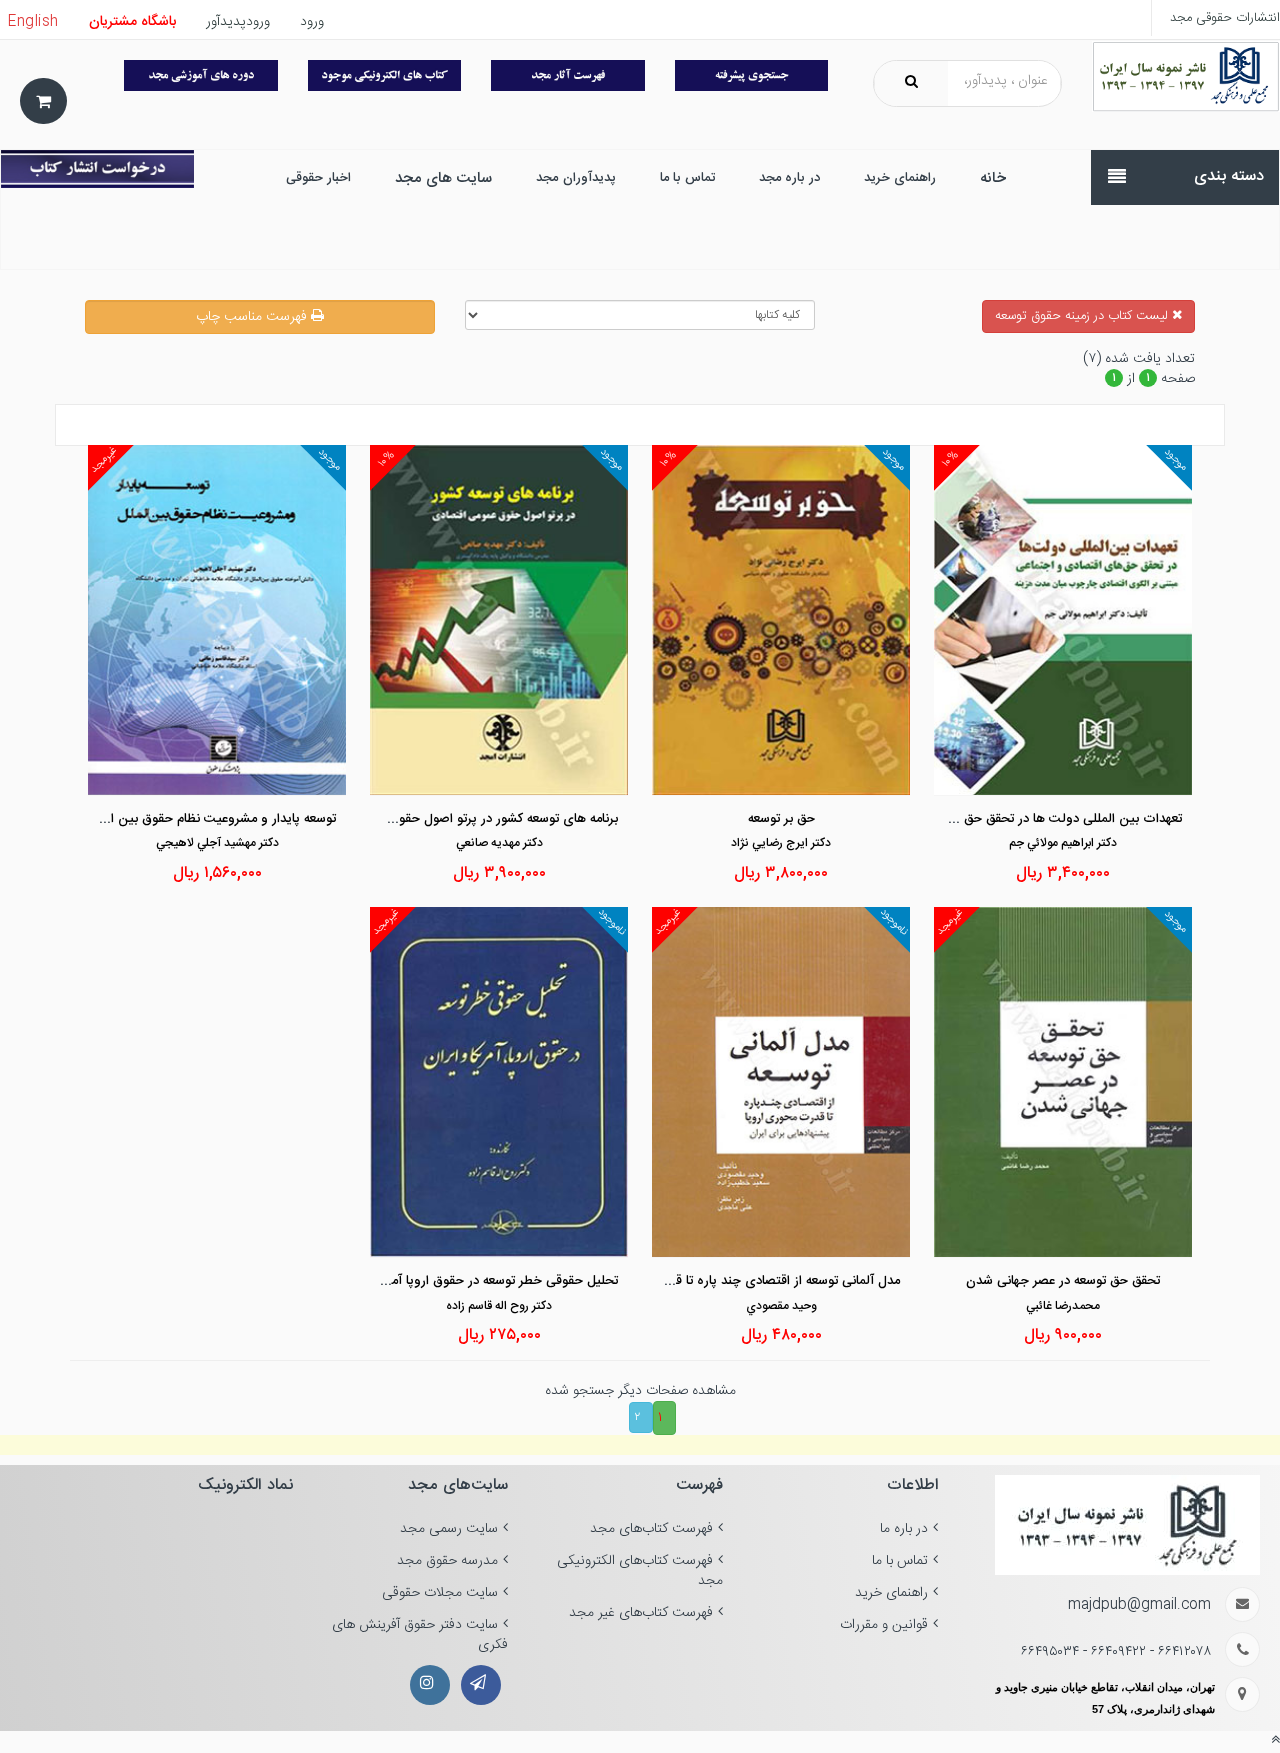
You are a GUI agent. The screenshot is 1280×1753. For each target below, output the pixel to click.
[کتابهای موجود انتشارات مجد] (568, 75)
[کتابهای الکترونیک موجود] (385, 75)
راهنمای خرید (891, 1593)
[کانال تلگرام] (481, 1685)
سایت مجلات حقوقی (440, 1593)
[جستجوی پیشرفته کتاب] (752, 75)
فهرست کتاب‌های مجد (651, 1529)
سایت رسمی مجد (449, 1529)
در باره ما (904, 1529)
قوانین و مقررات (884, 1625)
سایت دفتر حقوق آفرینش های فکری (420, 1635)
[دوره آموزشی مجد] (201, 75)
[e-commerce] (1186, 77)
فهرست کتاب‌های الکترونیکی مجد (640, 1571)
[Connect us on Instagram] (430, 1685)
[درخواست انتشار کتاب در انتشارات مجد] (97, 169)
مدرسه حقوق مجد (447, 1561)
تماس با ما (900, 1561)
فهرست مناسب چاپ (253, 317)
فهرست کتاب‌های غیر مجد (641, 1613)
